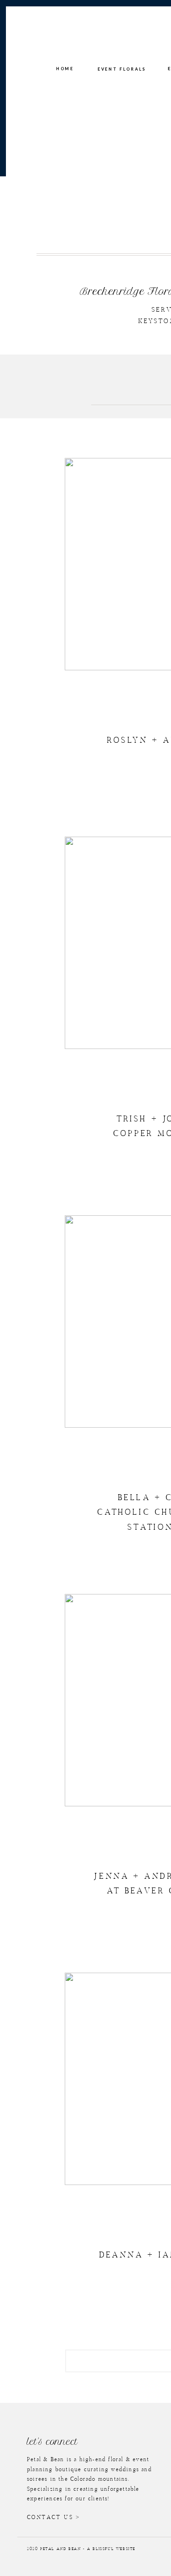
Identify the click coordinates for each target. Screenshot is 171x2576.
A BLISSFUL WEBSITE (111, 2549)
